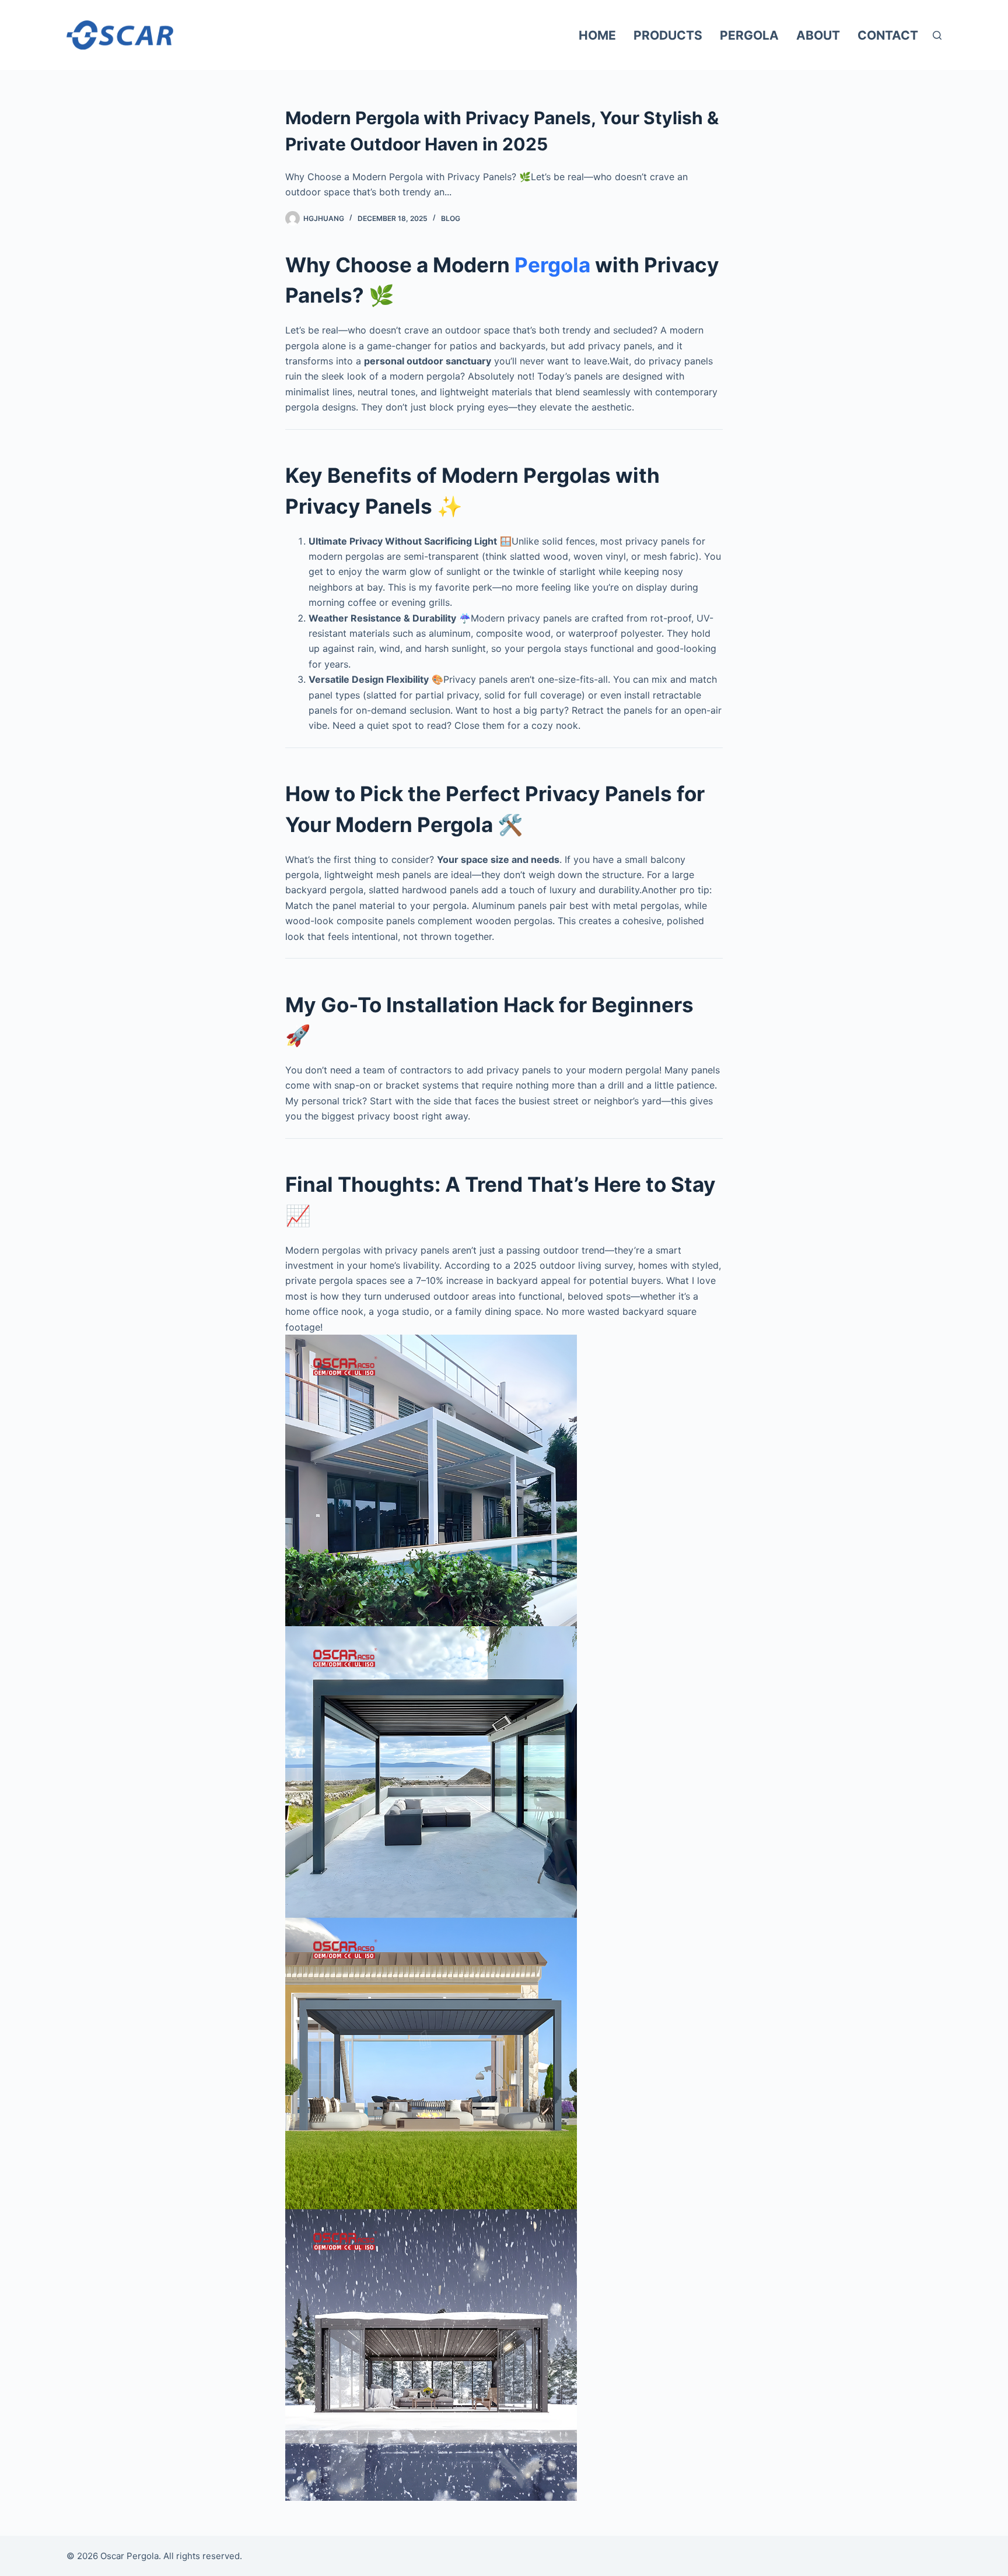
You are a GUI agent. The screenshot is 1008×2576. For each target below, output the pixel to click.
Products (668, 35)
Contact (888, 35)
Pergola (749, 35)
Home (597, 35)
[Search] (937, 35)
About (818, 35)
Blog (451, 218)
